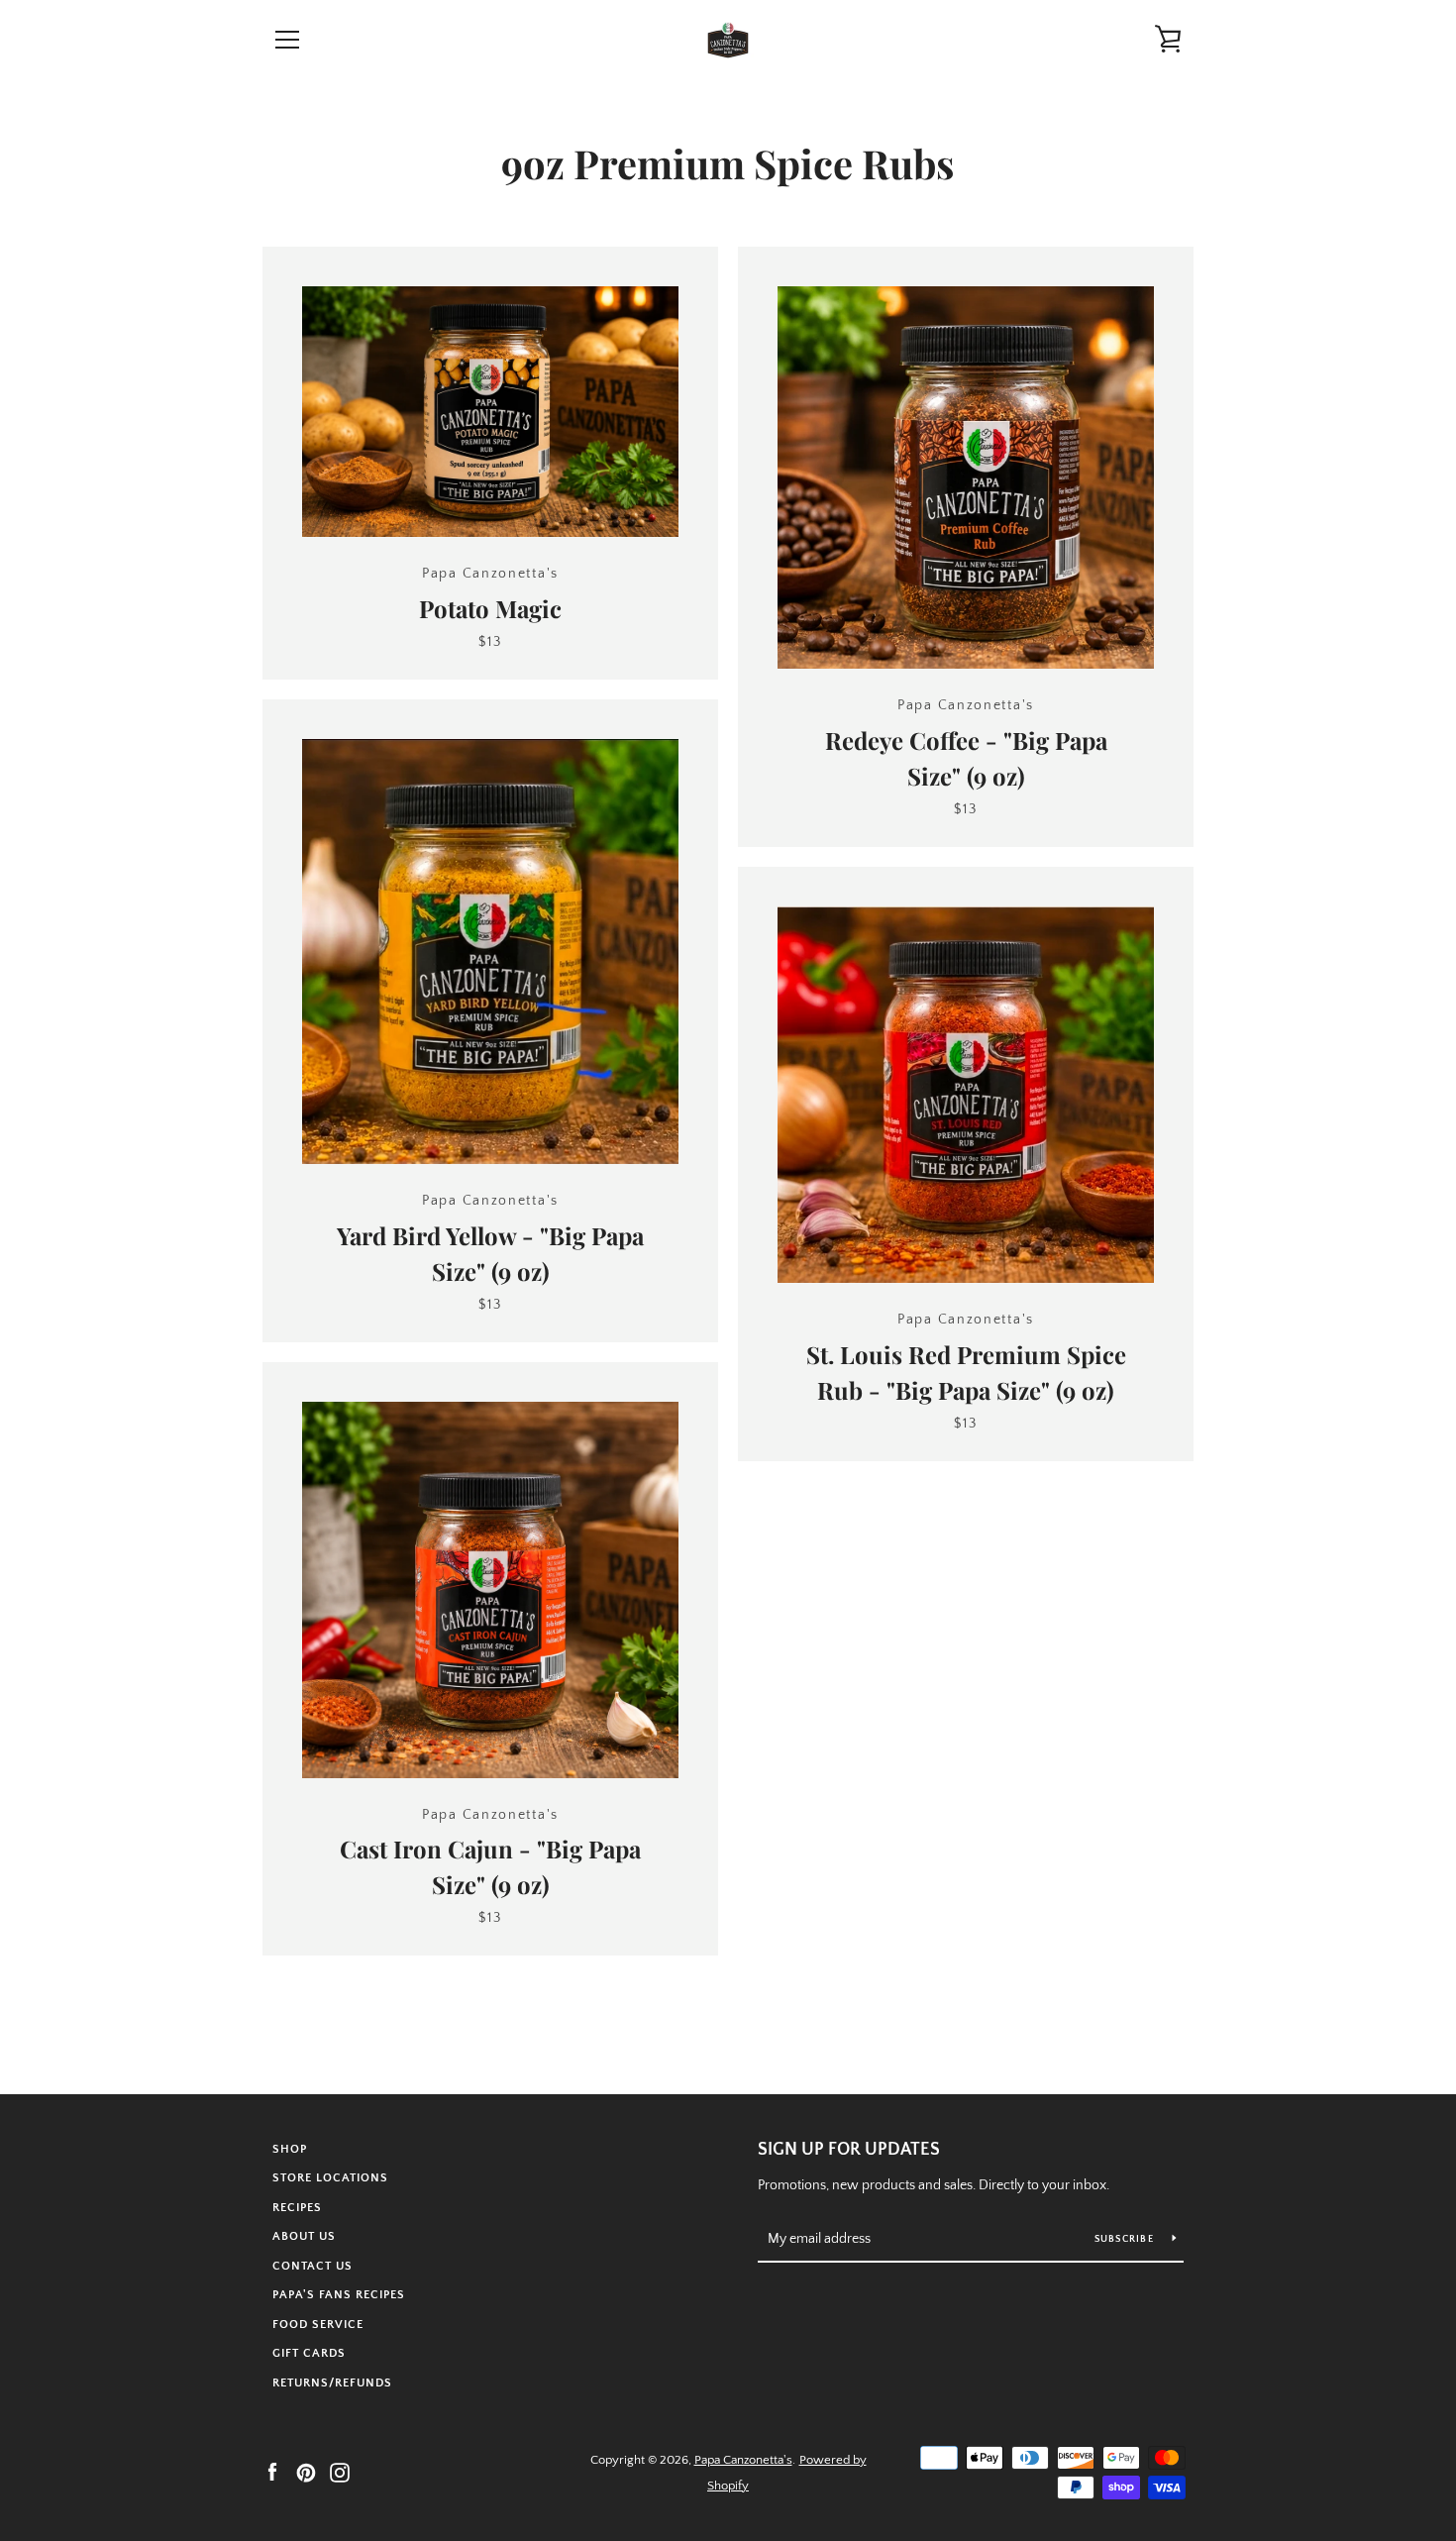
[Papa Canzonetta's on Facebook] (272, 2472)
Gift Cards (309, 2353)
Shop (290, 2149)
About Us (304, 2236)
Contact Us (312, 2266)
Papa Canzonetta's (743, 2460)
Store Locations (330, 2178)
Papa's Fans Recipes (339, 2295)
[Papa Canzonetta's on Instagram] (340, 2472)
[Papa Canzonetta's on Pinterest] (306, 2472)
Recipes (297, 2208)
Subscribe (1126, 2239)
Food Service (318, 2325)
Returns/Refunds (332, 2383)
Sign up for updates (849, 2150)
